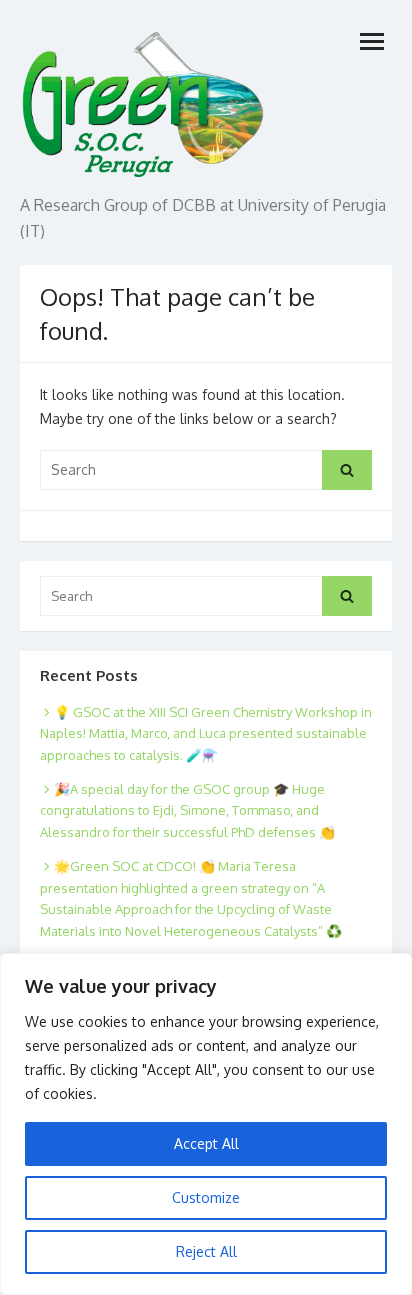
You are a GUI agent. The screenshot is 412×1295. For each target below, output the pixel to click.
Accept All (206, 1143)
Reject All (206, 1251)
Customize (206, 1197)
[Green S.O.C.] (145, 99)
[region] (206, 1124)
